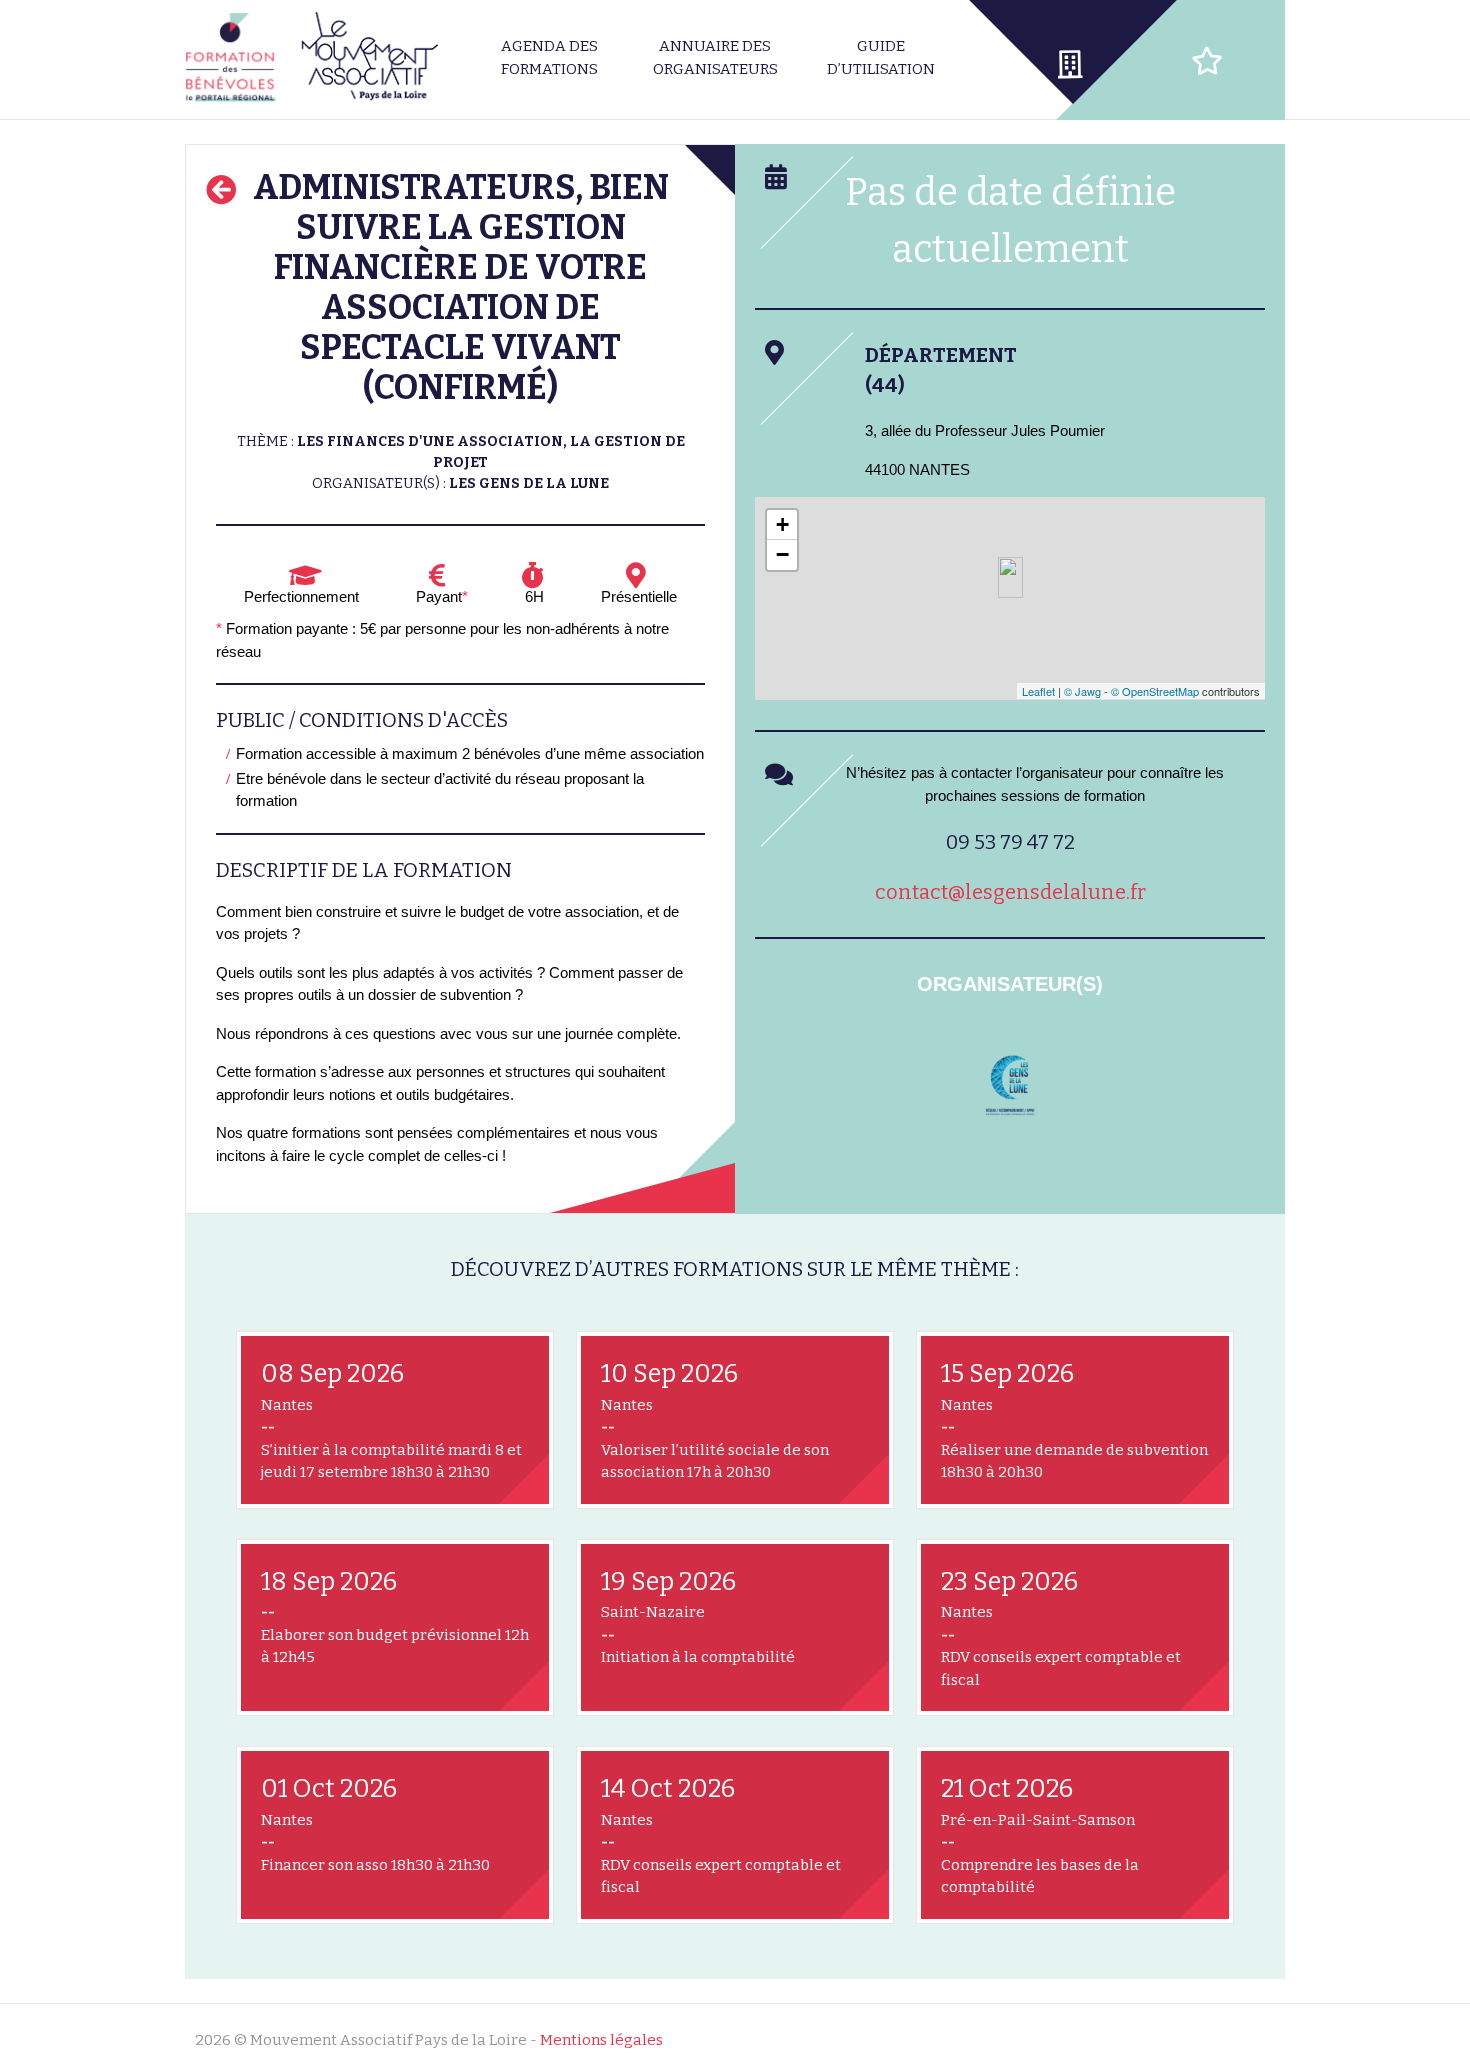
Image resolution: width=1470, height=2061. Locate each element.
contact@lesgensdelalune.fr (1010, 892)
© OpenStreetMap (1155, 691)
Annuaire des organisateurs (715, 57)
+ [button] (782, 524)
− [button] (782, 554)
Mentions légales (601, 2040)
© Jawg (1082, 691)
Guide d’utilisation (881, 57)
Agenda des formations (549, 57)
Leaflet (1038, 691)
